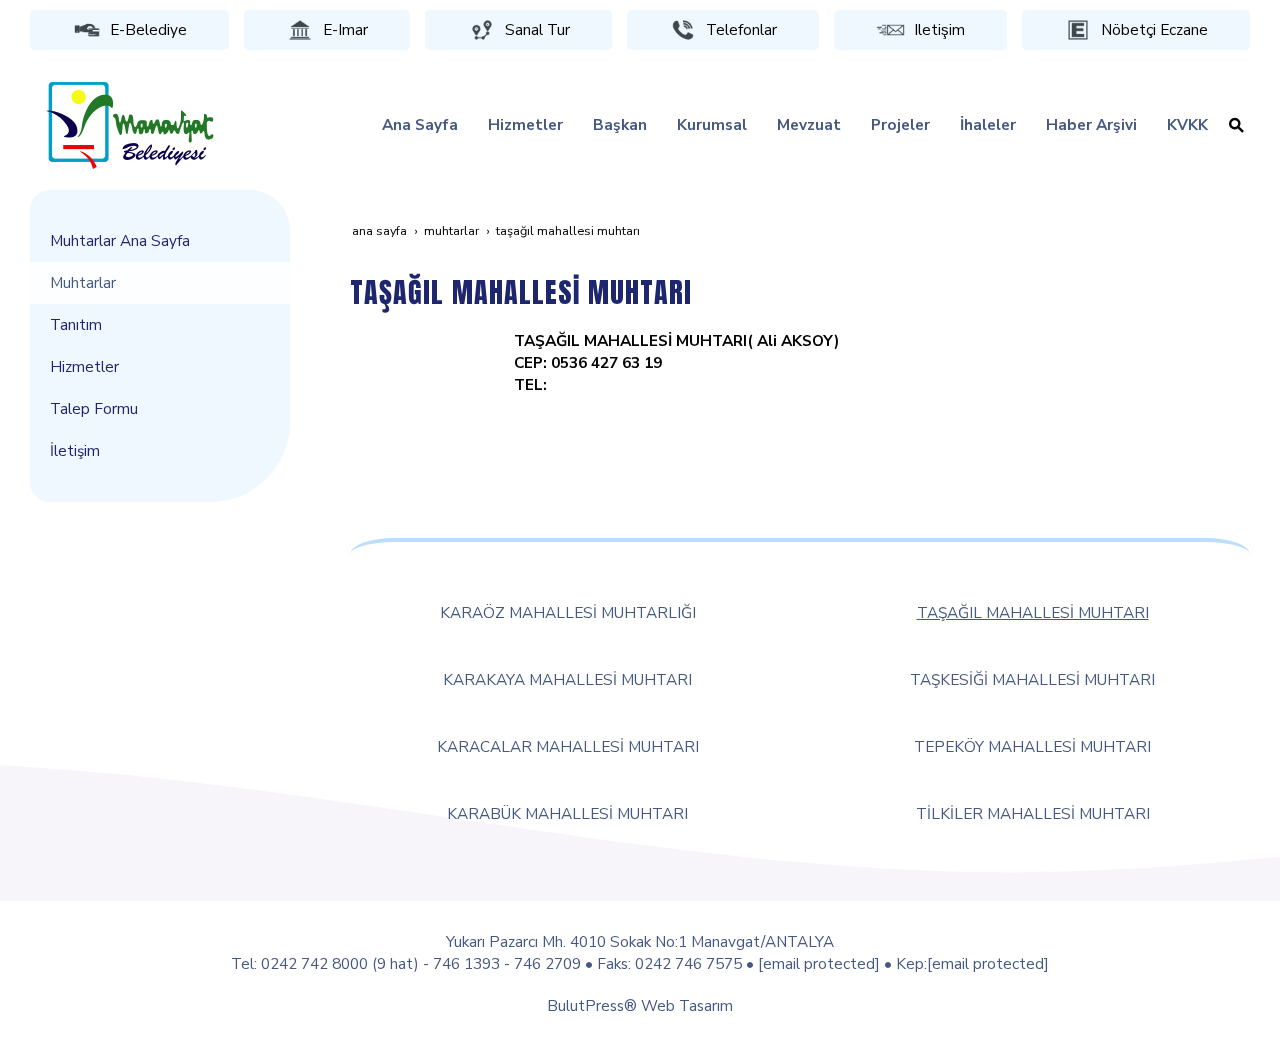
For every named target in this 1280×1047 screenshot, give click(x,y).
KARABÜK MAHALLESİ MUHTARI (567, 813)
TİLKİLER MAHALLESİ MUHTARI (1033, 813)
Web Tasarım (687, 1005)
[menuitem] (420, 125)
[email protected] (819, 963)
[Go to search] (1236, 125)
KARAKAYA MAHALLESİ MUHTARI (567, 679)
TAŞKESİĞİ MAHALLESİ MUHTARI (1032, 679)
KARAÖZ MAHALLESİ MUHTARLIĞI (568, 612)
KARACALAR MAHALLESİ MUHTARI (568, 746)
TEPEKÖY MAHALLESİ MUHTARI (1032, 746)
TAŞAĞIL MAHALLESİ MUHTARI (1033, 612)
